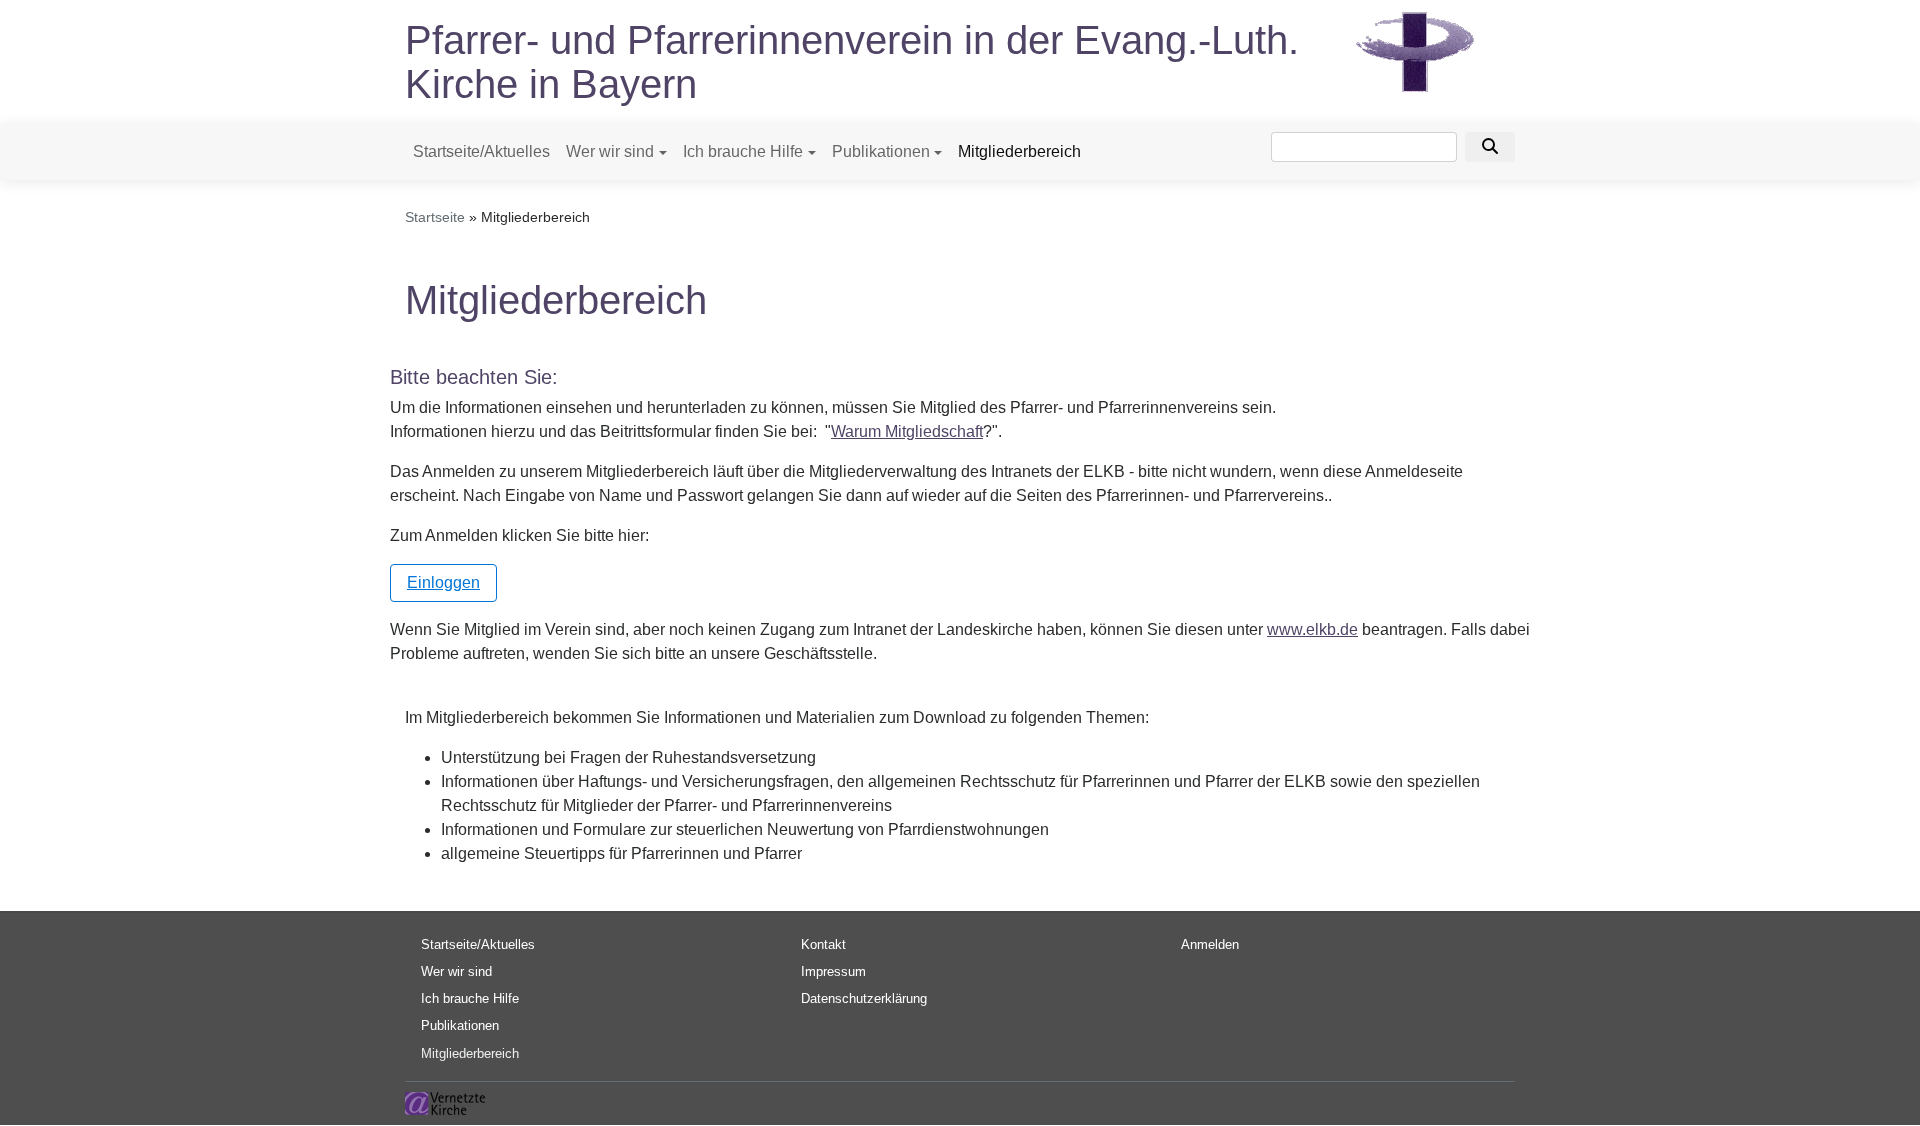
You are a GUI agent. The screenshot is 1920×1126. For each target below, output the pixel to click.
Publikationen (881, 151)
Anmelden (1210, 944)
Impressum (833, 971)
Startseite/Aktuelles (481, 151)
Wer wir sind (610, 151)
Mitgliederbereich (1019, 151)
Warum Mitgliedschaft (907, 431)
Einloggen (443, 582)
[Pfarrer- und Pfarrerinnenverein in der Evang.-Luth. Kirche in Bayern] (1415, 50)
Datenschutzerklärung (864, 998)
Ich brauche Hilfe (743, 151)
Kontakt (823, 944)
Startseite (435, 217)
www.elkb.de (1312, 629)
